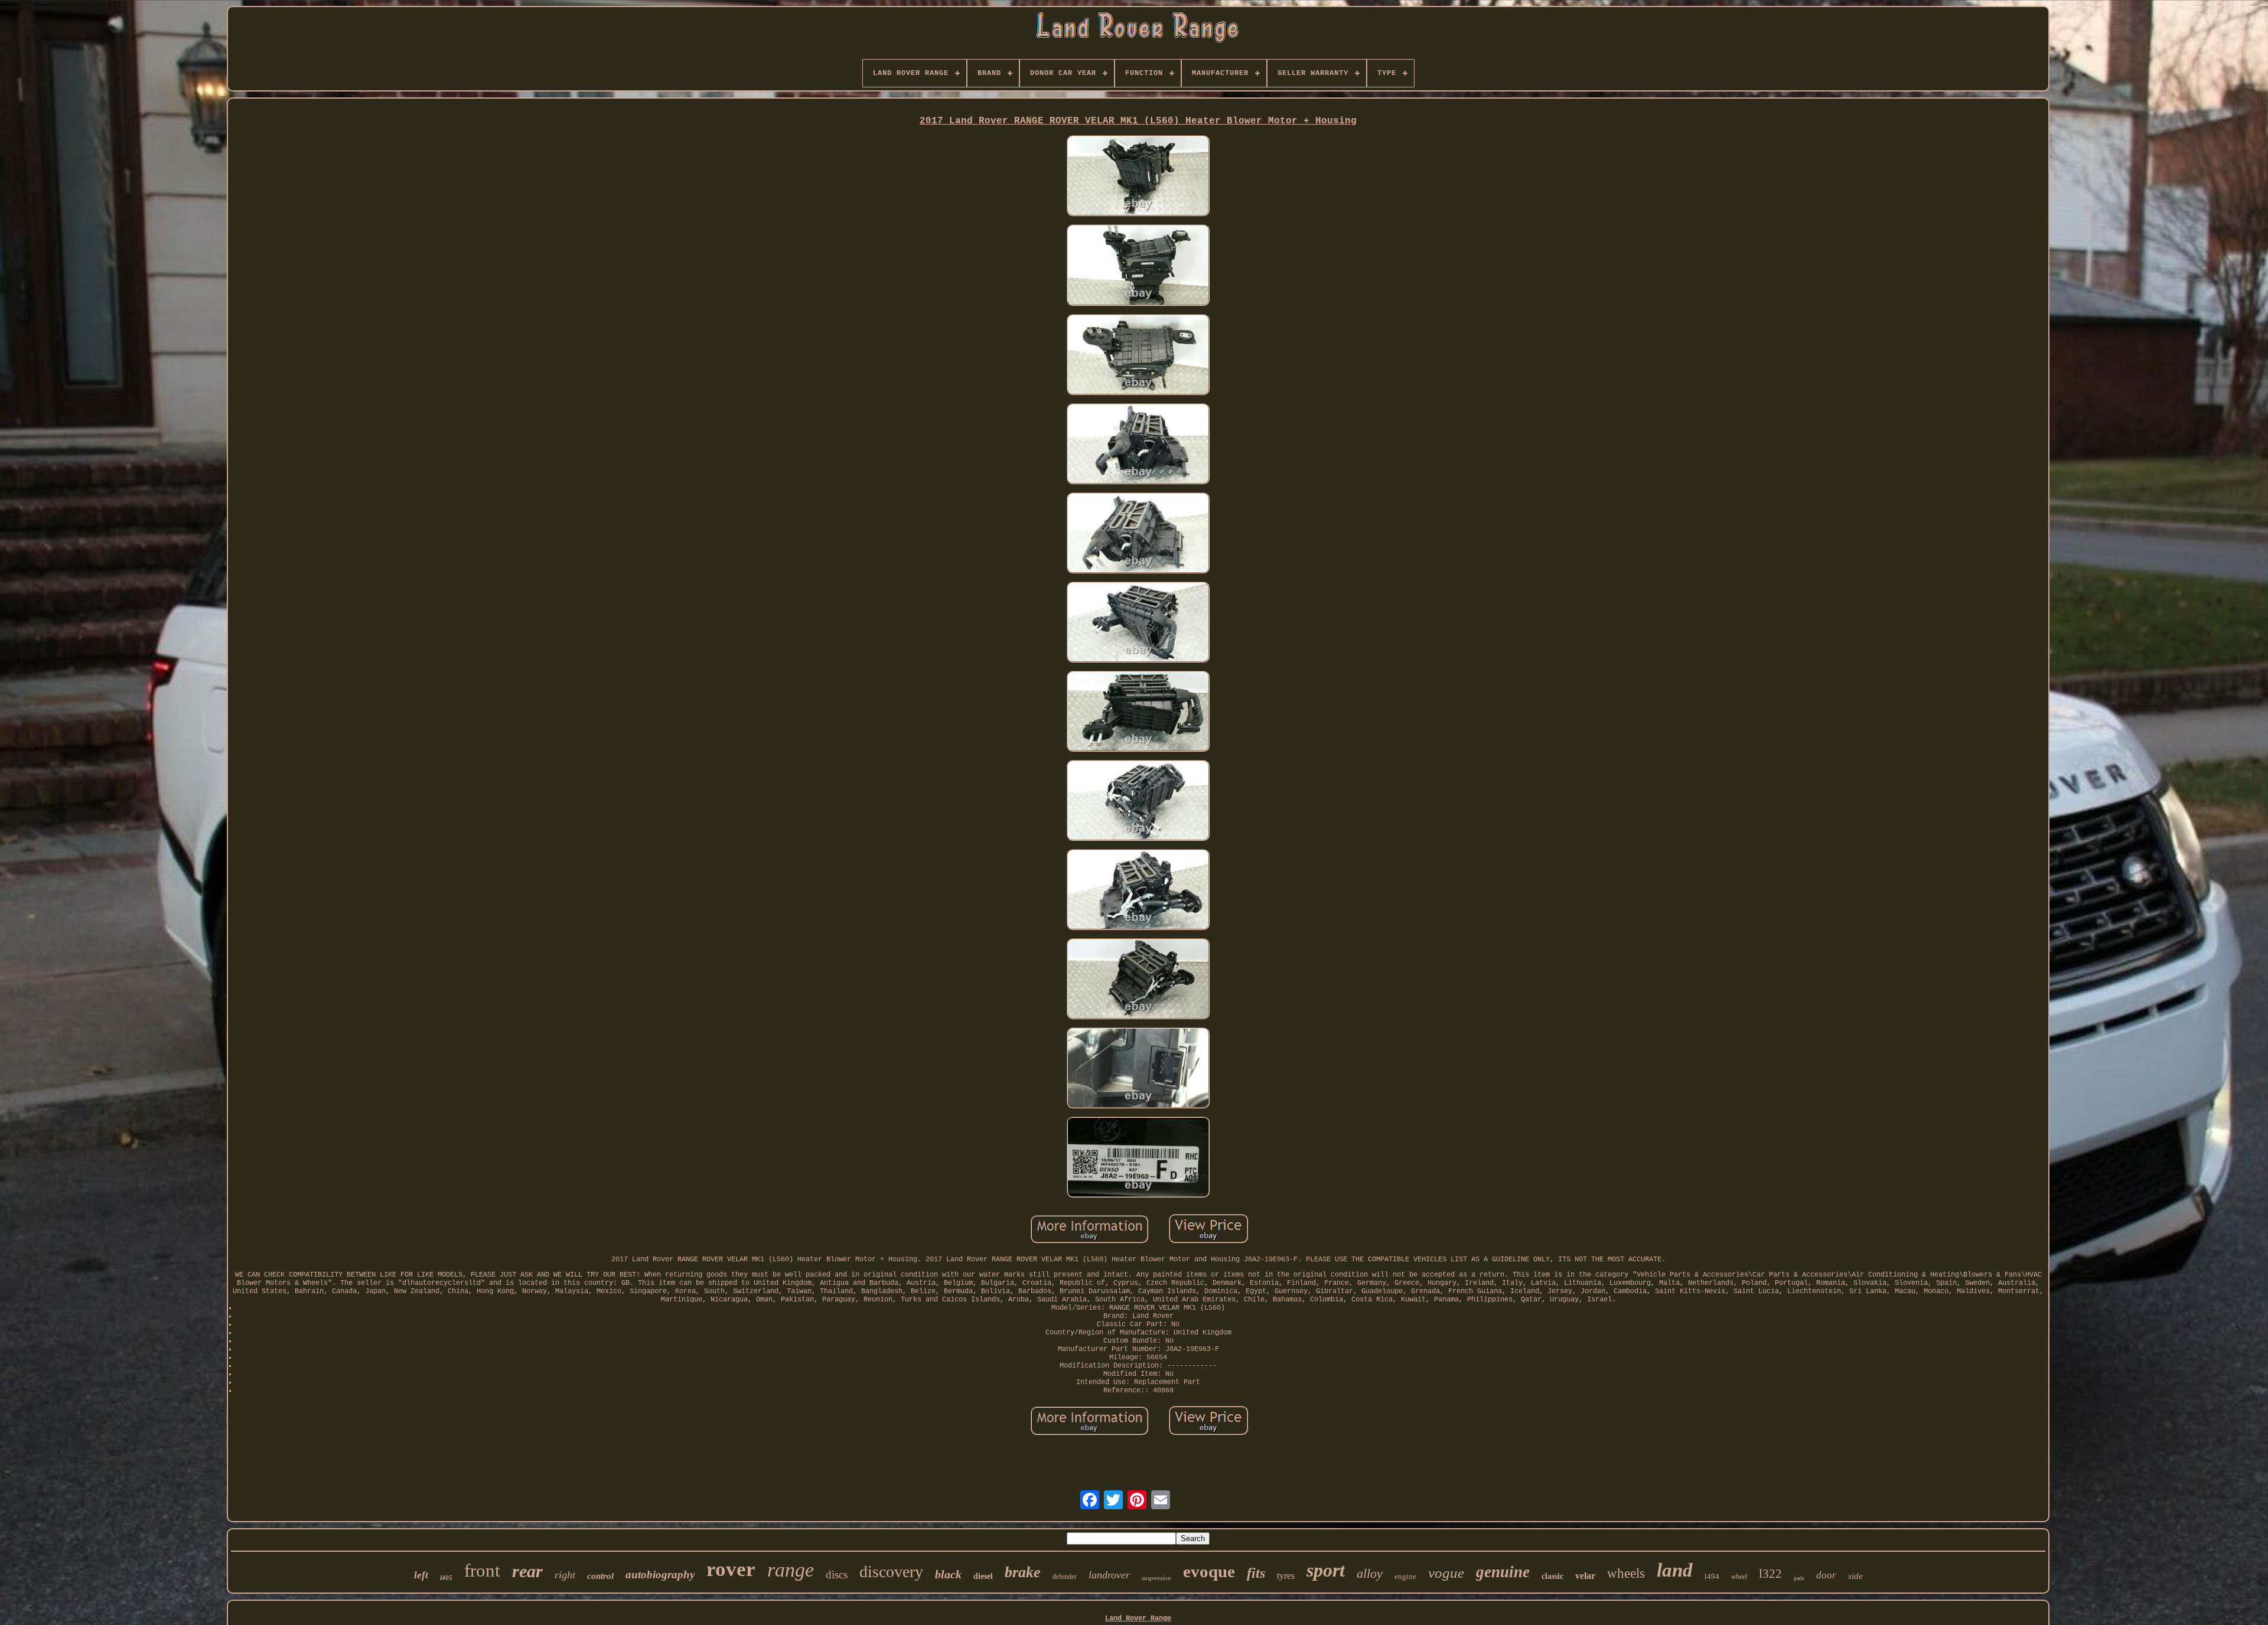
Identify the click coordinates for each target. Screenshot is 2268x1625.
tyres (1286, 1576)
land (1675, 1570)
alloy (1370, 1573)
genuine (1503, 1572)
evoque (1209, 1571)
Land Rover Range (1138, 1619)
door (1826, 1575)
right (565, 1575)
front (482, 1570)
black (948, 1574)
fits (1256, 1573)
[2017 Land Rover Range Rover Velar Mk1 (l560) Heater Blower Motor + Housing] (1138, 177)
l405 (446, 1578)
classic (1552, 1576)
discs (837, 1575)
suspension (1156, 1578)
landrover (1109, 1575)
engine (1405, 1576)
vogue (1446, 1573)
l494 (1712, 1576)
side (1855, 1576)
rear (527, 1571)
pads (1799, 1578)
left (421, 1575)
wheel (1739, 1577)
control (600, 1576)
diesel (983, 1576)
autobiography (660, 1575)
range (791, 1570)
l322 (1770, 1574)
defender (1065, 1577)
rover (731, 1569)
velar (1585, 1576)
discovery (891, 1572)
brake (1023, 1572)
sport (1326, 1570)
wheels (1626, 1573)
